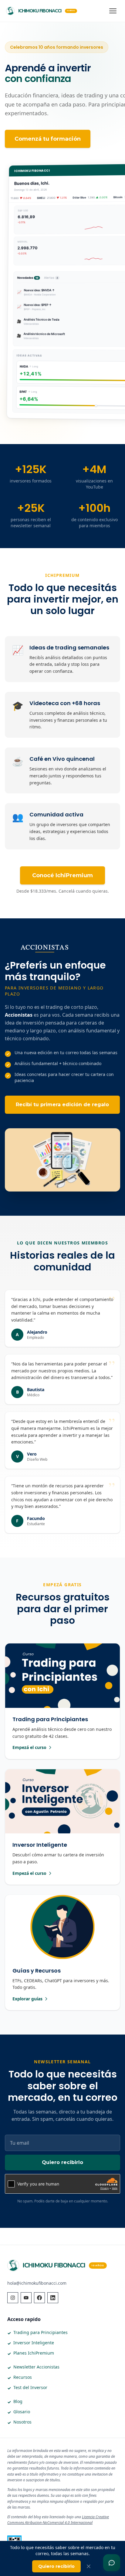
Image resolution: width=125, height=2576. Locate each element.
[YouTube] (26, 2298)
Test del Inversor (30, 2387)
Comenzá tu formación (48, 139)
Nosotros (22, 2422)
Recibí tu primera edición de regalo (62, 1105)
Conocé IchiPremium (62, 875)
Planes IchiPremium (34, 2353)
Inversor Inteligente (34, 2343)
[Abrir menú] (113, 11)
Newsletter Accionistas (36, 2367)
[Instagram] (13, 2298)
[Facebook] (39, 2298)
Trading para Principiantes (41, 2332)
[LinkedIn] (53, 2298)
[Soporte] (112, 2563)
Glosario (22, 2412)
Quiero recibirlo (62, 2162)
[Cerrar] (89, 2566)
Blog (18, 2401)
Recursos (23, 2377)
